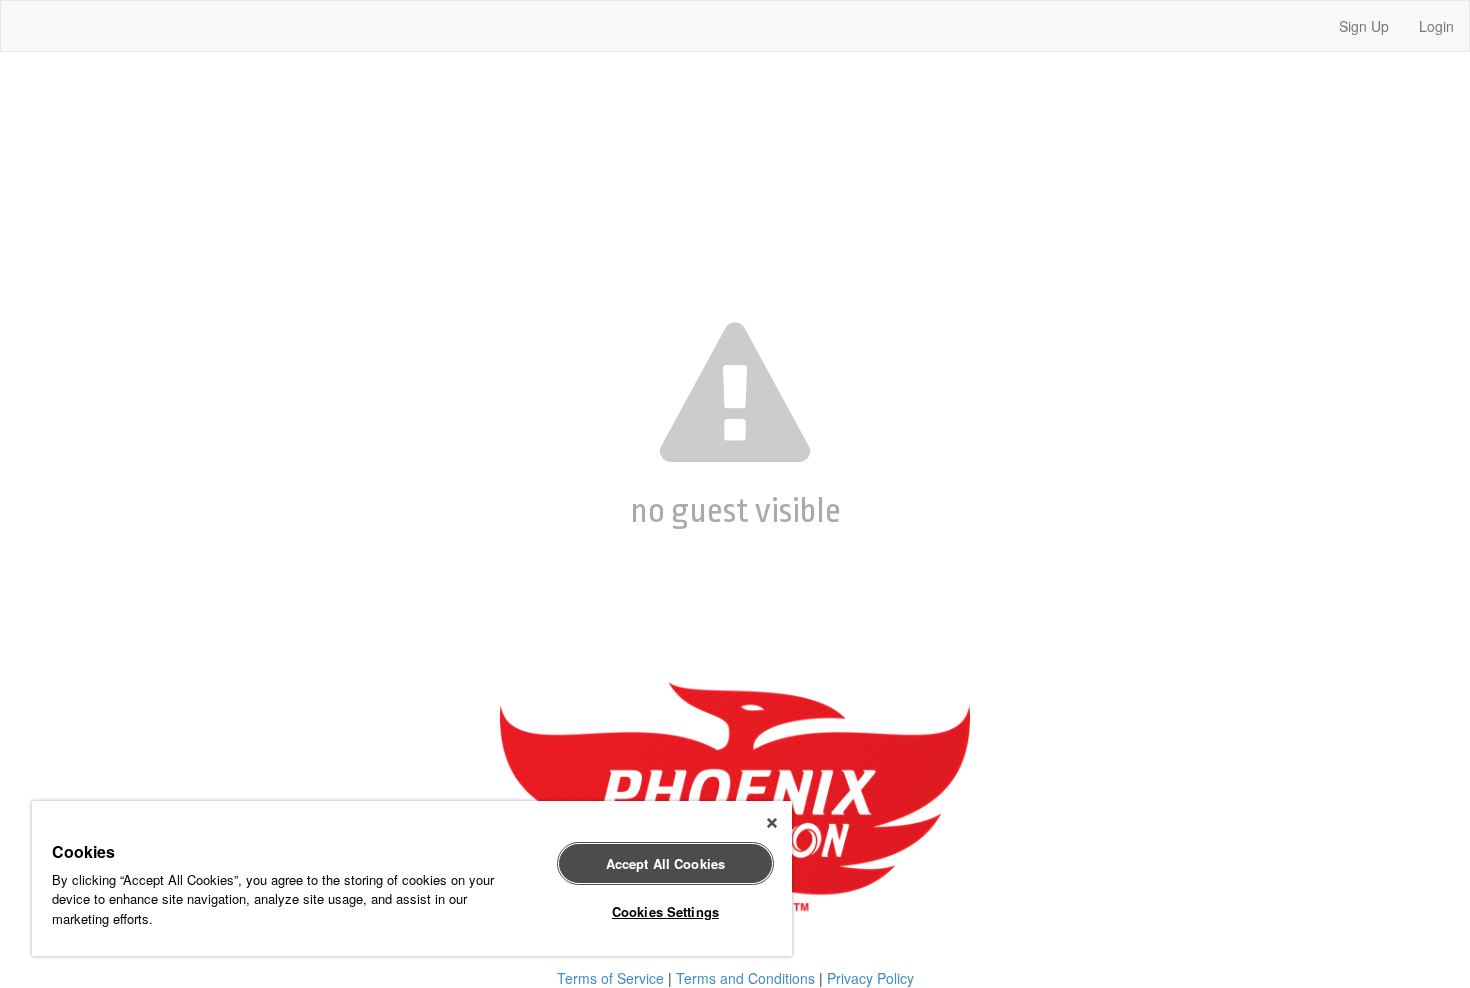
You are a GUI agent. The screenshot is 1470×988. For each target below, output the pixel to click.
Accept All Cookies (665, 863)
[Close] (772, 823)
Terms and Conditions (745, 978)
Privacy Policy (870, 978)
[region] (412, 878)
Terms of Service (610, 978)
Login (1436, 26)
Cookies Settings (665, 911)
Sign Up (1364, 26)
